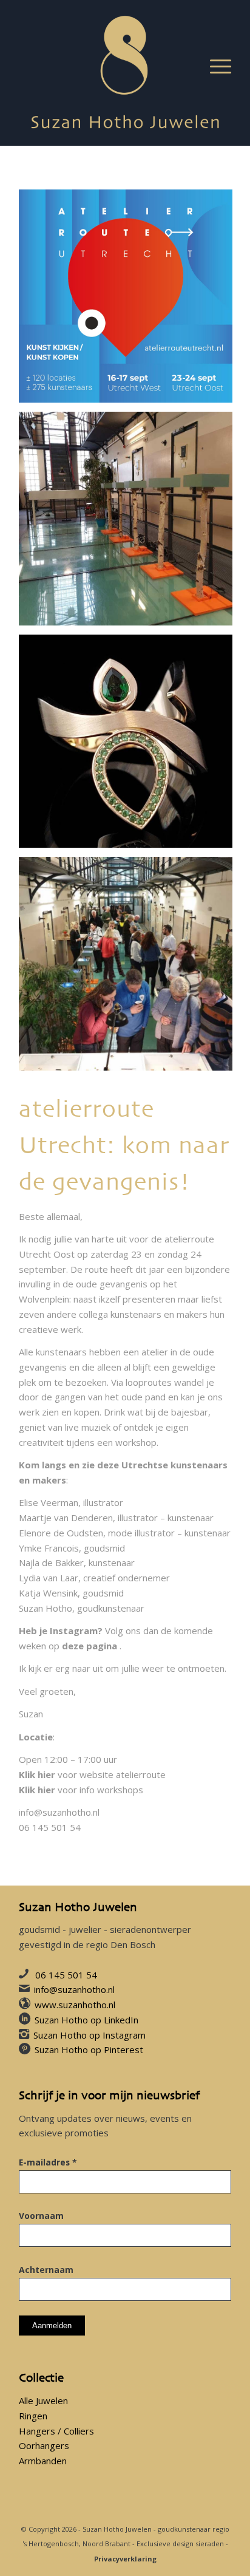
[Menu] (215, 67)
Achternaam (46, 2270)
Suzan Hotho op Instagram (90, 2035)
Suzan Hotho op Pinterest (89, 2050)
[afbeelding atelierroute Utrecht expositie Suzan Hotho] (130, 523)
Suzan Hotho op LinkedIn (86, 2020)
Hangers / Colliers (56, 2431)
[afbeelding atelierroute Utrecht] (130, 301)
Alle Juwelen (43, 2401)
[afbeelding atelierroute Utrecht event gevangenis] (130, 968)
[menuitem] (215, 67)
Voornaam (41, 2216)
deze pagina (90, 1646)
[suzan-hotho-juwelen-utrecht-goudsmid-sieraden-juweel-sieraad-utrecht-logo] (125, 73)
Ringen (33, 2416)
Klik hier (37, 1774)
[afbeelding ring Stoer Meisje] (130, 746)
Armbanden (43, 2461)
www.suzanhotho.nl (75, 2005)
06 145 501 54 (66, 1975)
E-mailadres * (48, 2162)
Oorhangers (44, 2445)
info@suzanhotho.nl (59, 1812)
